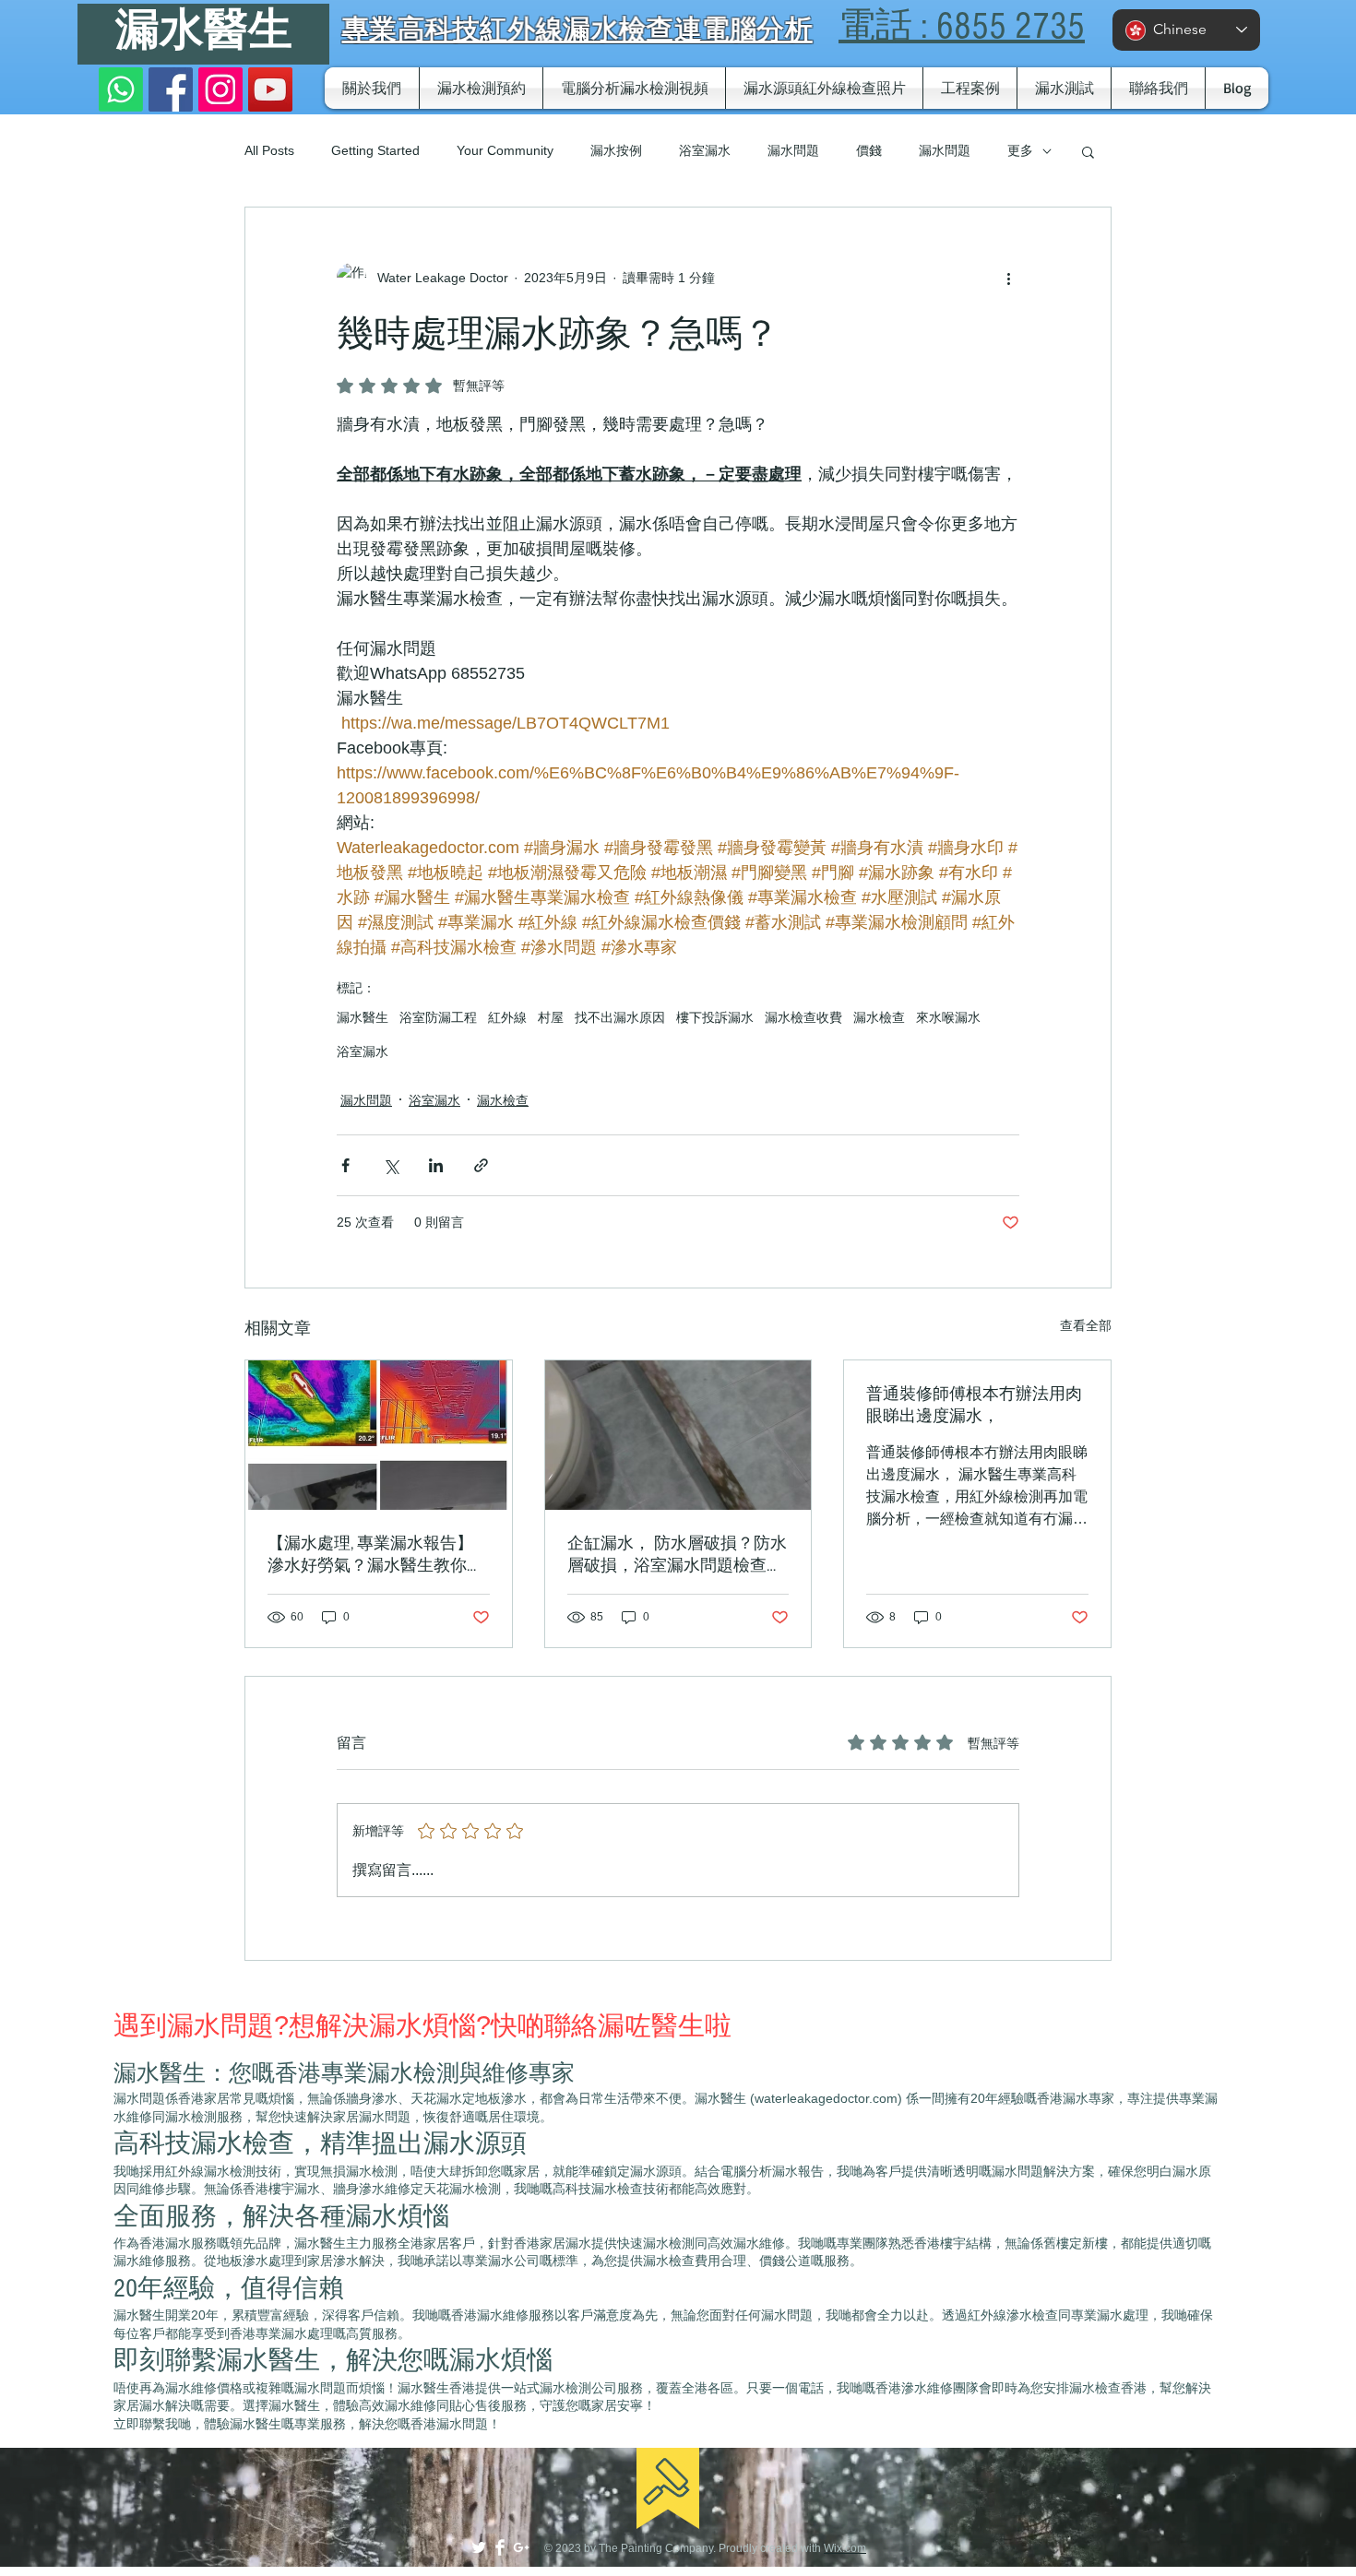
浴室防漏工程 (438, 1017)
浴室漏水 (705, 150)
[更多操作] (1008, 278)
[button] (1088, 151)
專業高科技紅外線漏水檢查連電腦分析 (577, 28)
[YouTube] (270, 89)
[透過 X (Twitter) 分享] (391, 1165)
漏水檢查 (879, 1017)
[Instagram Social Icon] (220, 89)
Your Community (505, 150)
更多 (1020, 150)
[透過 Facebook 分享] (345, 1165)
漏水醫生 (204, 30)
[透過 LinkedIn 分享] (436, 1165)
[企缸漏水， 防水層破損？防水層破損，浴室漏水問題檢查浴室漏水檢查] (678, 1435)
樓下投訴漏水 (715, 1017)
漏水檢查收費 (803, 1017)
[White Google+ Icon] (521, 2547)
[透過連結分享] (481, 1165)
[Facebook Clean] (500, 2547)
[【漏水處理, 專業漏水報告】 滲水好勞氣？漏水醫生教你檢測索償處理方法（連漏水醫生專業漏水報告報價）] (379, 1435)
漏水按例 (616, 150)
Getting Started (375, 150)
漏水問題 (793, 150)
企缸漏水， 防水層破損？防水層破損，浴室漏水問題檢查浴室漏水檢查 (677, 1555)
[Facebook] (171, 89)
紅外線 (507, 1017)
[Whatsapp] (121, 89)
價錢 (869, 150)
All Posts (269, 150)
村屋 (551, 1017)
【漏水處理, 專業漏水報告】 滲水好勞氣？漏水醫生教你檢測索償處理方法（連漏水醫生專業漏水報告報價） (375, 1555)
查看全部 (1086, 1325)
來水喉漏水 (948, 1017)
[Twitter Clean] (479, 2547)
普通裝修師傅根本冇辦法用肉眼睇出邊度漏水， (974, 1405)
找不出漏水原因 (620, 1017)
